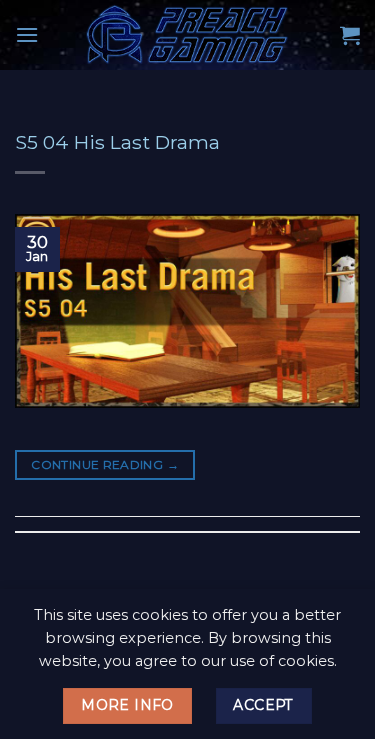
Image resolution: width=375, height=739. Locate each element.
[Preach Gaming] (188, 35)
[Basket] (350, 35)
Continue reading (105, 464)
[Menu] (27, 34)
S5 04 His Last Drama (117, 142)
